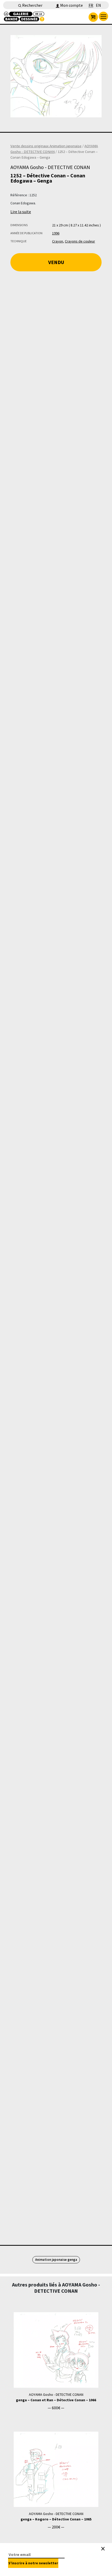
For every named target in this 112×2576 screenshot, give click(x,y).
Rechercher (32, 5)
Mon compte (71, 5)
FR (91, 5)
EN (98, 5)
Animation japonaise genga (56, 2260)
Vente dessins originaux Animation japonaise (46, 146)
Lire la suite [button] (21, 212)
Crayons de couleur (80, 241)
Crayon (58, 241)
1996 (56, 233)
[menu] (103, 16)
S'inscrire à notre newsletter (33, 2563)
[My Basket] (93, 17)
